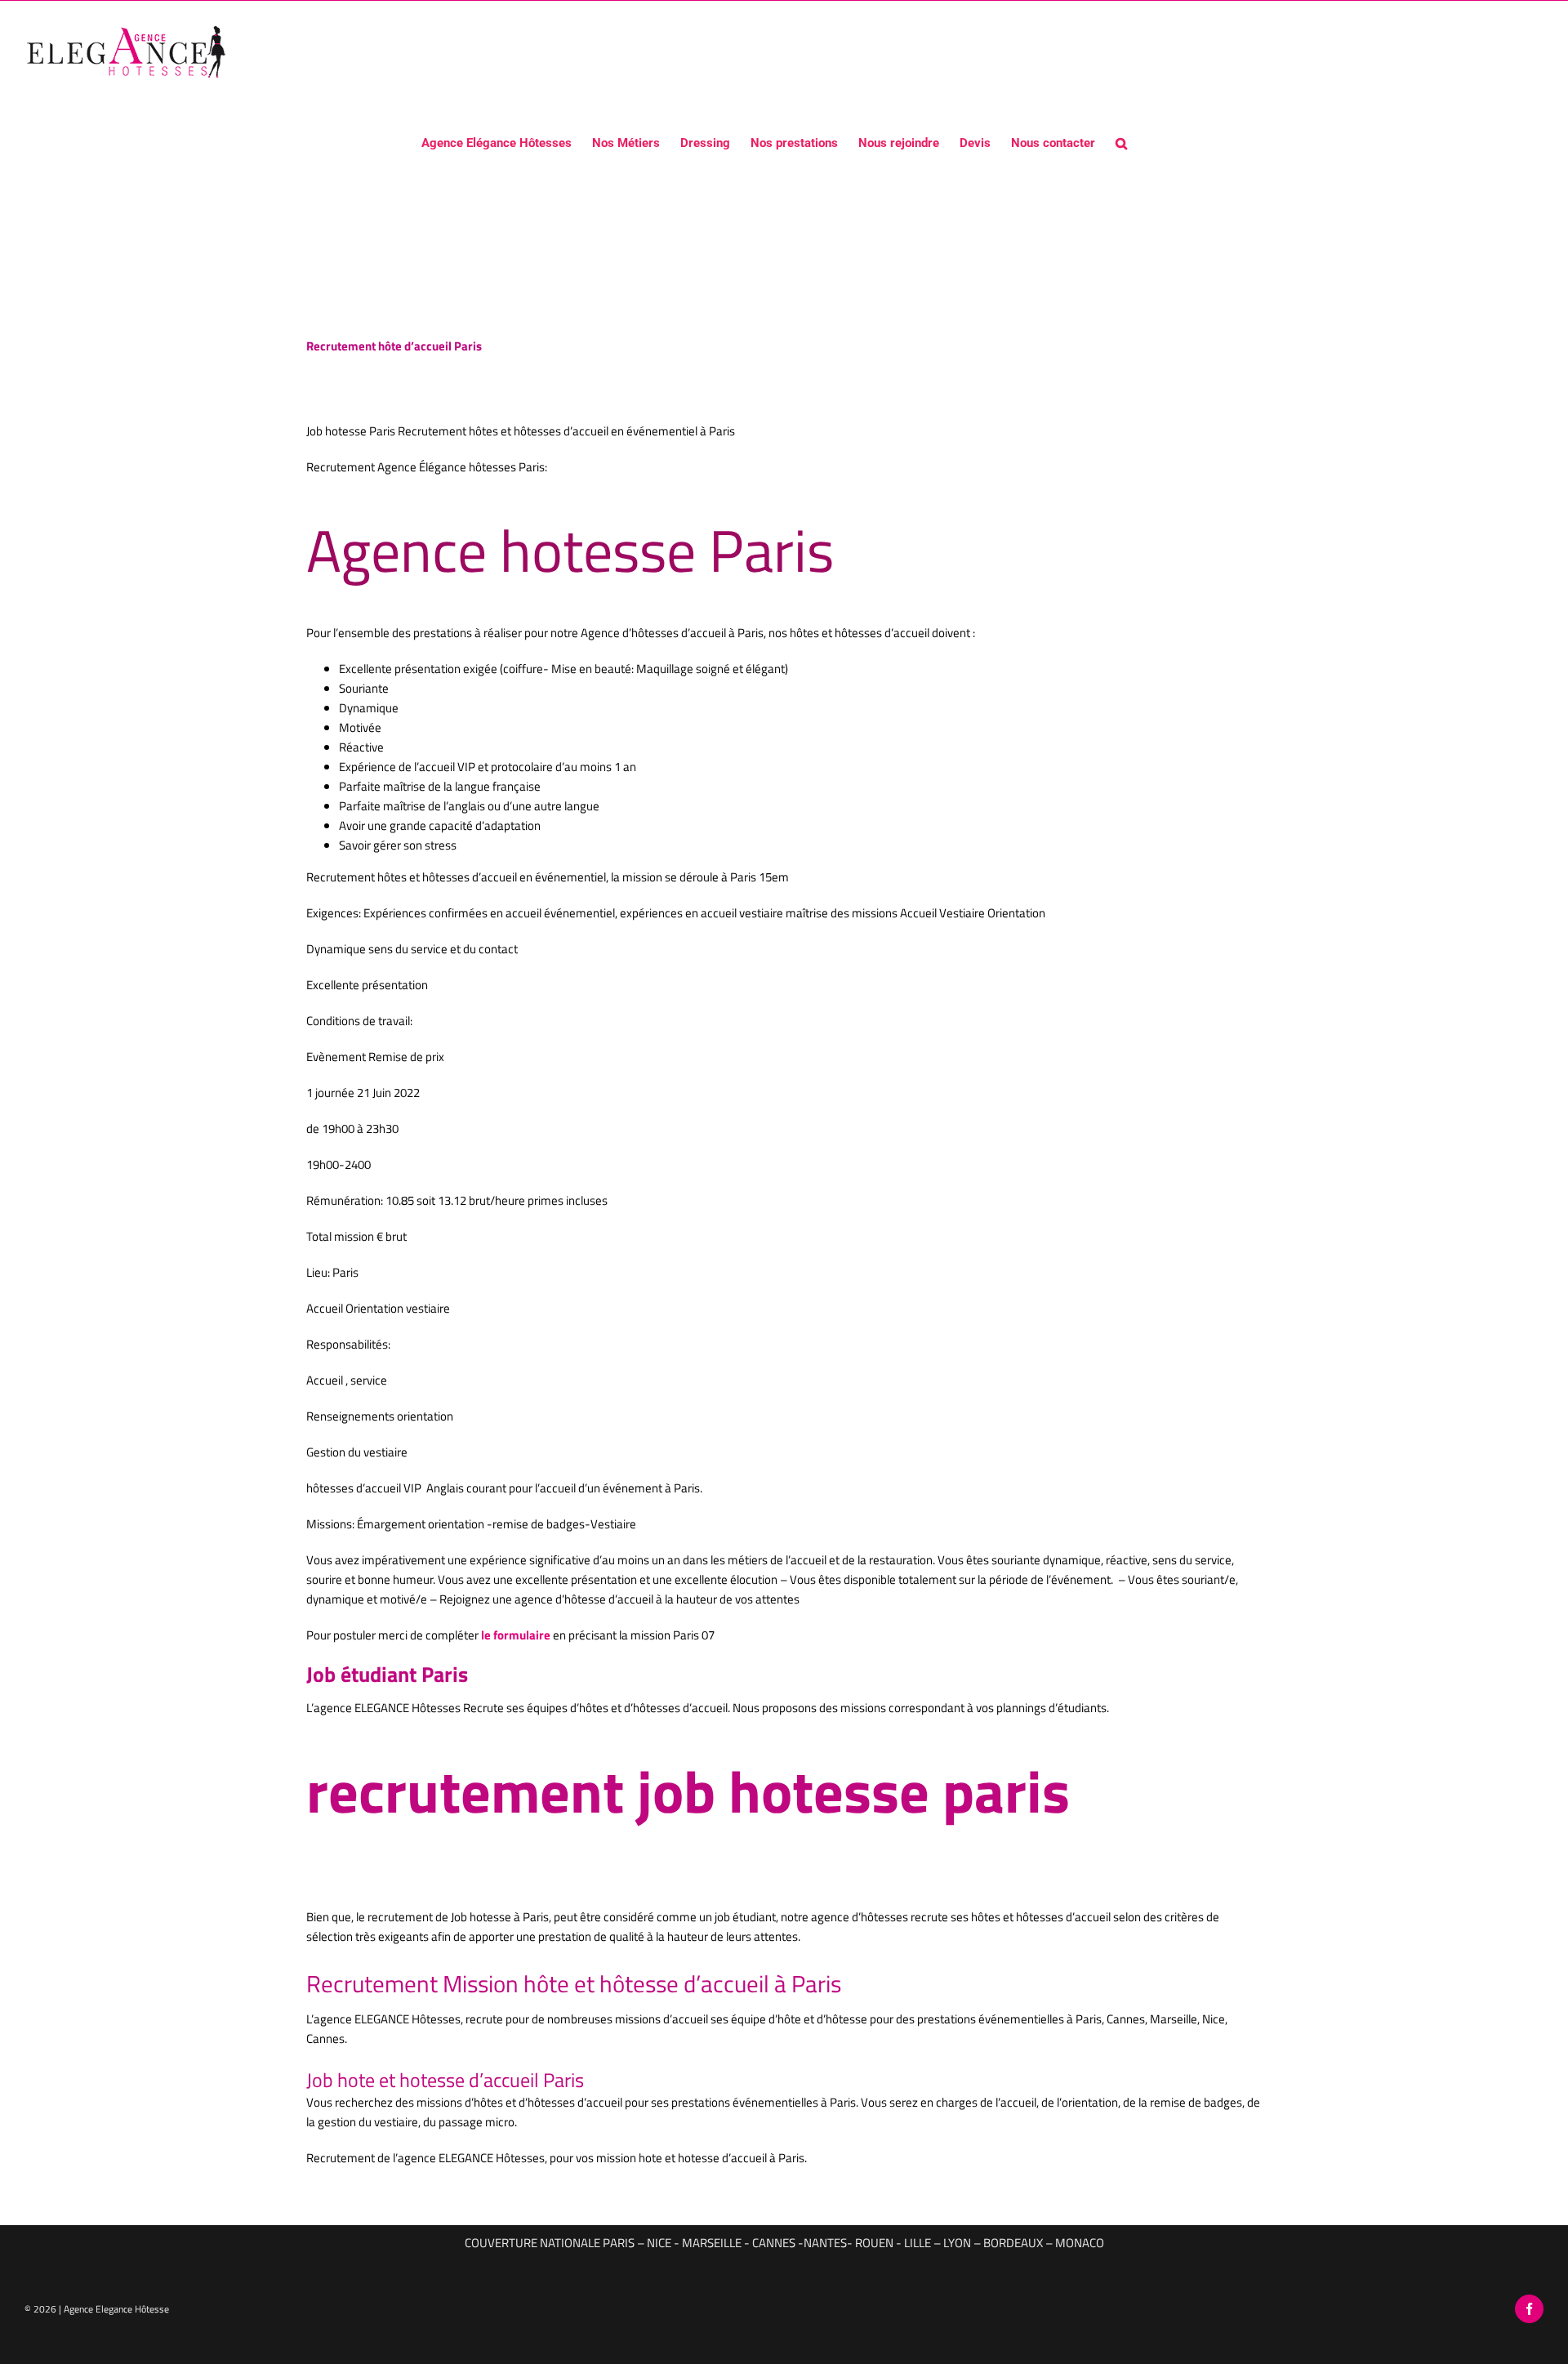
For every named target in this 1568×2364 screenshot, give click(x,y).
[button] (1121, 142)
